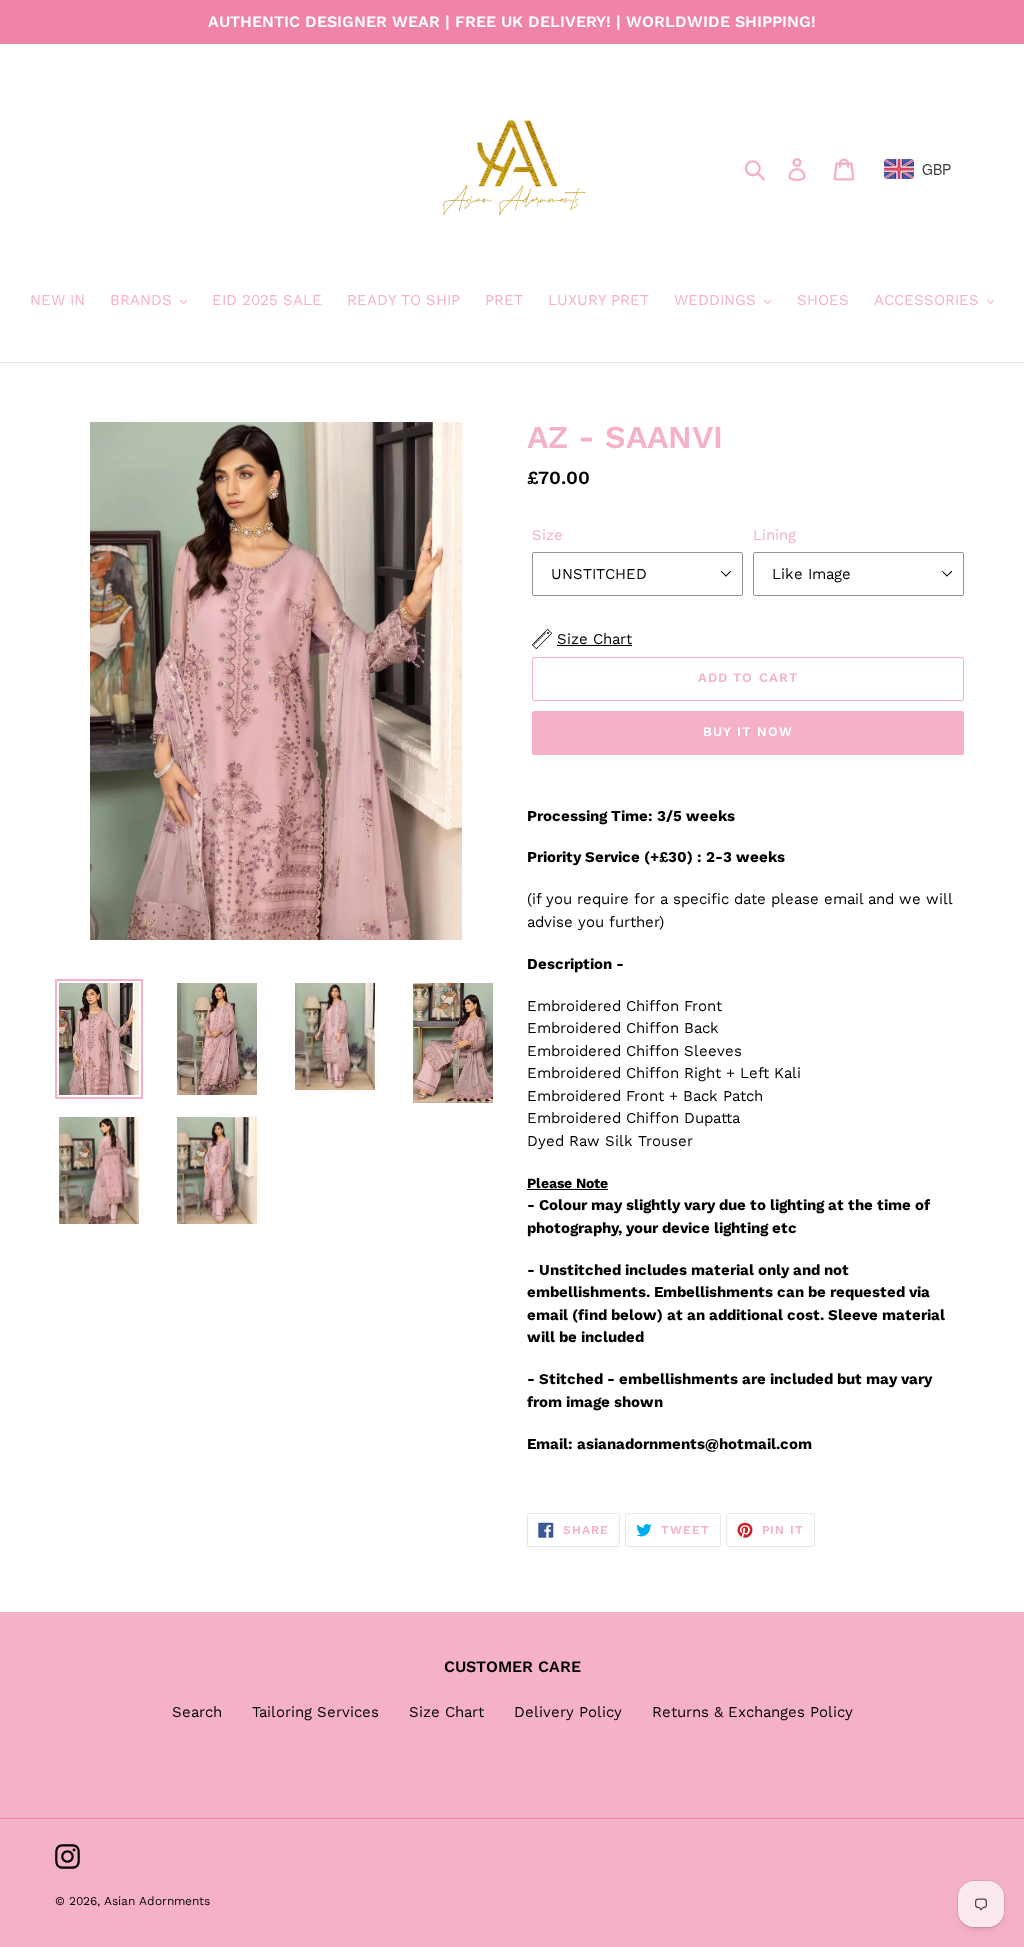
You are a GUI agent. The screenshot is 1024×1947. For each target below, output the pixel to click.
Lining (774, 535)
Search (197, 1712)
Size (547, 535)
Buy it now (747, 731)
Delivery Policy (568, 1712)
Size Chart (446, 1712)
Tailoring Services (315, 1712)
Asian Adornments (157, 1901)
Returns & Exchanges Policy (752, 1712)
